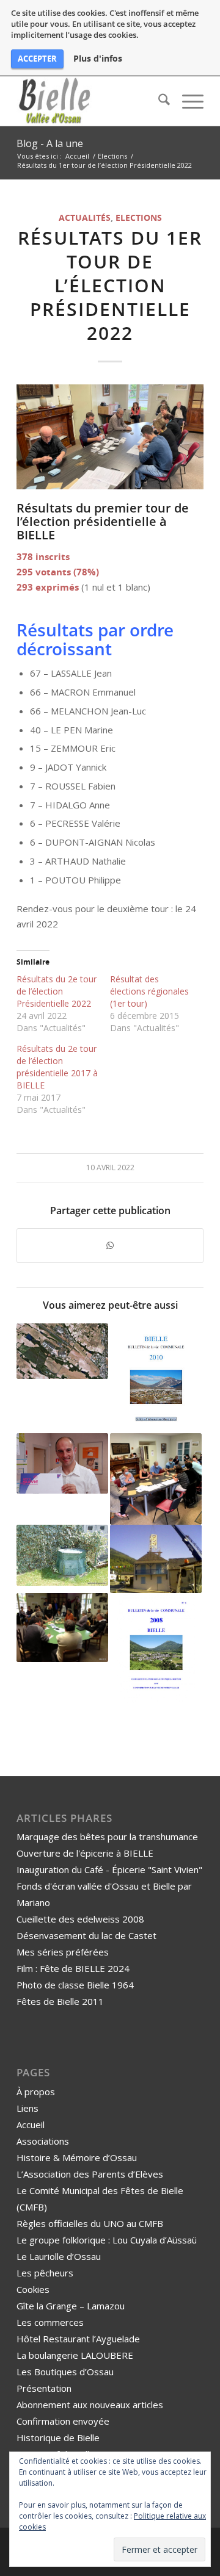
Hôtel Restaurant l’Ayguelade (78, 2339)
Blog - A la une (50, 143)
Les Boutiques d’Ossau (65, 2372)
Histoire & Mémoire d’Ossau (77, 2157)
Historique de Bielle (58, 2437)
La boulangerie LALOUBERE (75, 2355)
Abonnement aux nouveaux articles (90, 2405)
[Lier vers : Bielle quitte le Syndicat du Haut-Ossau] (62, 1351)
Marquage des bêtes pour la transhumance (107, 1837)
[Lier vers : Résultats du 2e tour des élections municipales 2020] (156, 1479)
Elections (139, 218)
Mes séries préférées (63, 1952)
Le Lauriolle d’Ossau (59, 2256)
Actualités (85, 218)
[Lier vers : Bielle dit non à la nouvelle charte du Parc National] (62, 1628)
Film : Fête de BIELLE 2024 (73, 1968)
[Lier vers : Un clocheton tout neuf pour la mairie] (156, 1559)
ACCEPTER (37, 59)
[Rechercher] (158, 101)
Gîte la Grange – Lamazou (71, 2306)
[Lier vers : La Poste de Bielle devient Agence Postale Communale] (62, 1463)
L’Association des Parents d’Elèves (90, 2174)
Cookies (33, 2289)
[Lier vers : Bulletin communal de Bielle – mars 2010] (156, 1378)
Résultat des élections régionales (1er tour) (149, 991)
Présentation (44, 2388)
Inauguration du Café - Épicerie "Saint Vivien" (109, 1869)
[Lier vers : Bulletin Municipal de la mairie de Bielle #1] (156, 1648)
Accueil (31, 2124)
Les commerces (50, 2322)
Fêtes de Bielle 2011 (60, 2001)
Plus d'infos (98, 59)
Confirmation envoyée (63, 2421)
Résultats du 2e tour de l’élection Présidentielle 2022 (57, 991)
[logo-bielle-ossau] (91, 101)
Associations (43, 2141)
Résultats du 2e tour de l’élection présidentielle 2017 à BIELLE (57, 1067)
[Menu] (187, 101)
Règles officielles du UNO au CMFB (90, 2223)
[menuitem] (158, 101)
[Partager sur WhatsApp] (110, 1246)
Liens (28, 2108)
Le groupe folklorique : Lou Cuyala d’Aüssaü (107, 2240)
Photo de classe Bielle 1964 (75, 1985)
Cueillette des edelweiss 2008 (80, 1919)
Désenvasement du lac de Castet (86, 1935)
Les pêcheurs (45, 2273)
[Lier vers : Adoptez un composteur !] (62, 1555)
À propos (36, 2092)
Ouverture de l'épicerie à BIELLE (85, 1853)
